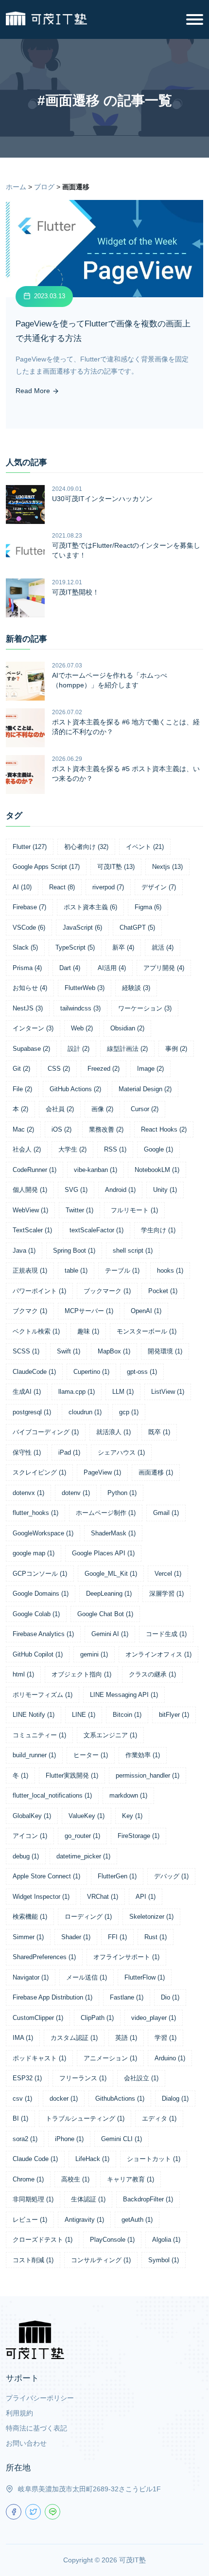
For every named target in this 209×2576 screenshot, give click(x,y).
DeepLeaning (109, 1594)
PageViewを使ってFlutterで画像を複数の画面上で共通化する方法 (103, 331)
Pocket (163, 1291)
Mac (23, 1129)
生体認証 (88, 2199)
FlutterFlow (145, 1977)
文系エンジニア (110, 1735)
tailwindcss (80, 1008)
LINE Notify (34, 1715)
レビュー (30, 2220)
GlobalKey (32, 1816)
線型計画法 (127, 1049)
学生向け (158, 1230)
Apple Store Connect (46, 1876)
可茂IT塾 (116, 867)
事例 (176, 1049)
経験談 (136, 988)
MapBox (114, 1351)
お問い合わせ (26, 2443)
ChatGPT (137, 928)
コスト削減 (33, 2260)
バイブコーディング (46, 1432)
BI (20, 2118)
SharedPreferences (44, 1957)
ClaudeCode (34, 1372)
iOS (61, 1129)
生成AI (27, 1392)
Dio (170, 1997)
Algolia (166, 2240)
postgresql (32, 1412)
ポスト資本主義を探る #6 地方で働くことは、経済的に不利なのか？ (126, 727)
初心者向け (86, 847)
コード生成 (166, 1634)
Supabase (31, 1049)
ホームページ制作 (106, 1513)
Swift (69, 1351)
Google (158, 1149)
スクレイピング (39, 1472)
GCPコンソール (40, 1574)
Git (21, 1069)
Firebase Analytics (43, 1634)
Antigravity (84, 2220)
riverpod (108, 887)
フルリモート (134, 1210)
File (22, 1089)
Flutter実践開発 (72, 1775)
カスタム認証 (74, 2038)
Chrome (28, 2179)
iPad (69, 1452)
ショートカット (154, 2159)
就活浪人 (113, 1432)
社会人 (27, 1149)
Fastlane (127, 1997)
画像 (102, 1109)
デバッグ (171, 1876)
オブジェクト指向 (81, 1674)
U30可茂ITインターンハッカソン (102, 499)
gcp (129, 1412)
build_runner (34, 1755)
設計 (78, 1049)
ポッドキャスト (39, 2058)
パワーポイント (39, 1291)
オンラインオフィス (158, 1654)
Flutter (30, 847)
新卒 (123, 947)
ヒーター (91, 1755)
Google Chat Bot (105, 1614)
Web (82, 1028)
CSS (59, 1069)
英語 (126, 2038)
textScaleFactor (96, 1230)
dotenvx (28, 1493)
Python (122, 1493)
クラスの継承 (152, 1674)
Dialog (175, 2099)
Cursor (145, 1109)
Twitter (79, 1210)
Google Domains (41, 1594)
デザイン (159, 887)
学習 (165, 2038)
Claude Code (35, 2159)
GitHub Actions (75, 1089)
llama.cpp (77, 1392)
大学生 (72, 1149)
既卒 (159, 1432)
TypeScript (75, 947)
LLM (123, 1392)
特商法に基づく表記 (36, 2428)
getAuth (137, 2220)
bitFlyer (174, 1715)
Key (132, 1816)
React (62, 887)
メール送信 (87, 1977)
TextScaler (32, 1230)
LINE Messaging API (124, 1695)
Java (24, 1251)
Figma (148, 907)
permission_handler (148, 1775)
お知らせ (30, 988)
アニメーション (110, 2058)
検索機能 (30, 1917)
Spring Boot (74, 1251)
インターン (33, 1028)
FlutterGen (117, 1876)
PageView (102, 1472)
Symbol (164, 2260)
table (76, 1270)
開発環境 (165, 1351)
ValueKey (87, 1816)
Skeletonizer (151, 1917)
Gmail (166, 1513)
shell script (133, 1251)
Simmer (28, 1937)
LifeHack (92, 2159)
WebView (30, 1210)
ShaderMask (113, 1533)
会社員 (60, 1109)
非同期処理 (33, 2199)
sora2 (25, 2139)
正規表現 (30, 1270)
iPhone (69, 2139)
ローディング (88, 1917)
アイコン (30, 1836)
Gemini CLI (122, 2139)
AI (22, 887)
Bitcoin (127, 1715)
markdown (128, 1795)
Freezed (104, 1069)
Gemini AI (110, 1634)
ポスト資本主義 (90, 907)
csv (22, 2099)
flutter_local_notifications (52, 1795)
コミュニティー (39, 1735)
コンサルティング (101, 2260)
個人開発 (30, 1190)
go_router (82, 1836)
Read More (34, 391)
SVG (76, 1190)
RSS (115, 1149)
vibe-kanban (96, 1170)
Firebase (29, 907)
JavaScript (82, 928)
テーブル (122, 1270)
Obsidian (127, 1028)
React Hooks (164, 1129)
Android (120, 1190)
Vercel (168, 1574)
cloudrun (85, 1412)
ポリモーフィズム (43, 1695)
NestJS (28, 1008)
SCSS (26, 1351)
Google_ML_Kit (111, 1574)
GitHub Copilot (38, 1654)
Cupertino (91, 1372)
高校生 (75, 2179)
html (23, 1674)
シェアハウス (121, 1452)
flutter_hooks (35, 1513)
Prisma (27, 968)
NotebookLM (157, 1170)
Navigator (31, 1977)
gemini (94, 1654)
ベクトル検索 (36, 1331)
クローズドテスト (43, 2240)
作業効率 (143, 1755)
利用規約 (19, 2413)
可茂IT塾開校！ (76, 592)
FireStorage (139, 1836)
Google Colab (36, 1614)
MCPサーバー (89, 1311)
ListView (168, 1392)
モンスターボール (147, 1331)
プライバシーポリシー (40, 2398)
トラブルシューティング (85, 2118)
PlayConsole (112, 2240)
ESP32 (27, 2078)
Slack (25, 947)
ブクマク (30, 1311)
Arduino (170, 2058)
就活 (163, 947)
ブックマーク (107, 1291)
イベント (145, 847)
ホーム (16, 187)
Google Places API (103, 1553)
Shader (76, 1937)
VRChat (103, 1897)
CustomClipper (38, 2018)
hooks (170, 1270)
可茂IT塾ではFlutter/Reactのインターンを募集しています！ (126, 550)
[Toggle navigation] (195, 19)
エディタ (159, 2118)
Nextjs (167, 867)
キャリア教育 (131, 2179)
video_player (154, 2018)
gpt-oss (142, 1372)
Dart (70, 968)
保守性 (27, 1452)
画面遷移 (156, 1472)
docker (64, 2099)
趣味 (88, 1331)
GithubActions (120, 2099)
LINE (84, 1715)
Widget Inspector (41, 1897)
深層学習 (166, 1594)
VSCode (29, 928)
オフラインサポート (126, 1957)
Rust (156, 1937)
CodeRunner (35, 1170)
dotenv (76, 1493)
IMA (23, 2038)
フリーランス (83, 2078)
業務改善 (106, 1129)
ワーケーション (145, 1008)
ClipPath (97, 2018)
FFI (117, 1937)
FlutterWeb (85, 988)
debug (26, 1856)
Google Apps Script (46, 867)
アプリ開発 (164, 968)
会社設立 (141, 2078)
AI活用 (112, 968)
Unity (165, 1190)
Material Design (145, 1089)
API (146, 1897)
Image (150, 1069)
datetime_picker (83, 1856)
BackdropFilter (148, 2199)
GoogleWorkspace (43, 1533)
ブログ (44, 187)
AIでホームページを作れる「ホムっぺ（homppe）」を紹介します (110, 680)
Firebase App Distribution (52, 1997)
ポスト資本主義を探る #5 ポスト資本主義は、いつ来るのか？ (126, 774)
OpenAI (146, 1311)
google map (34, 1553)
